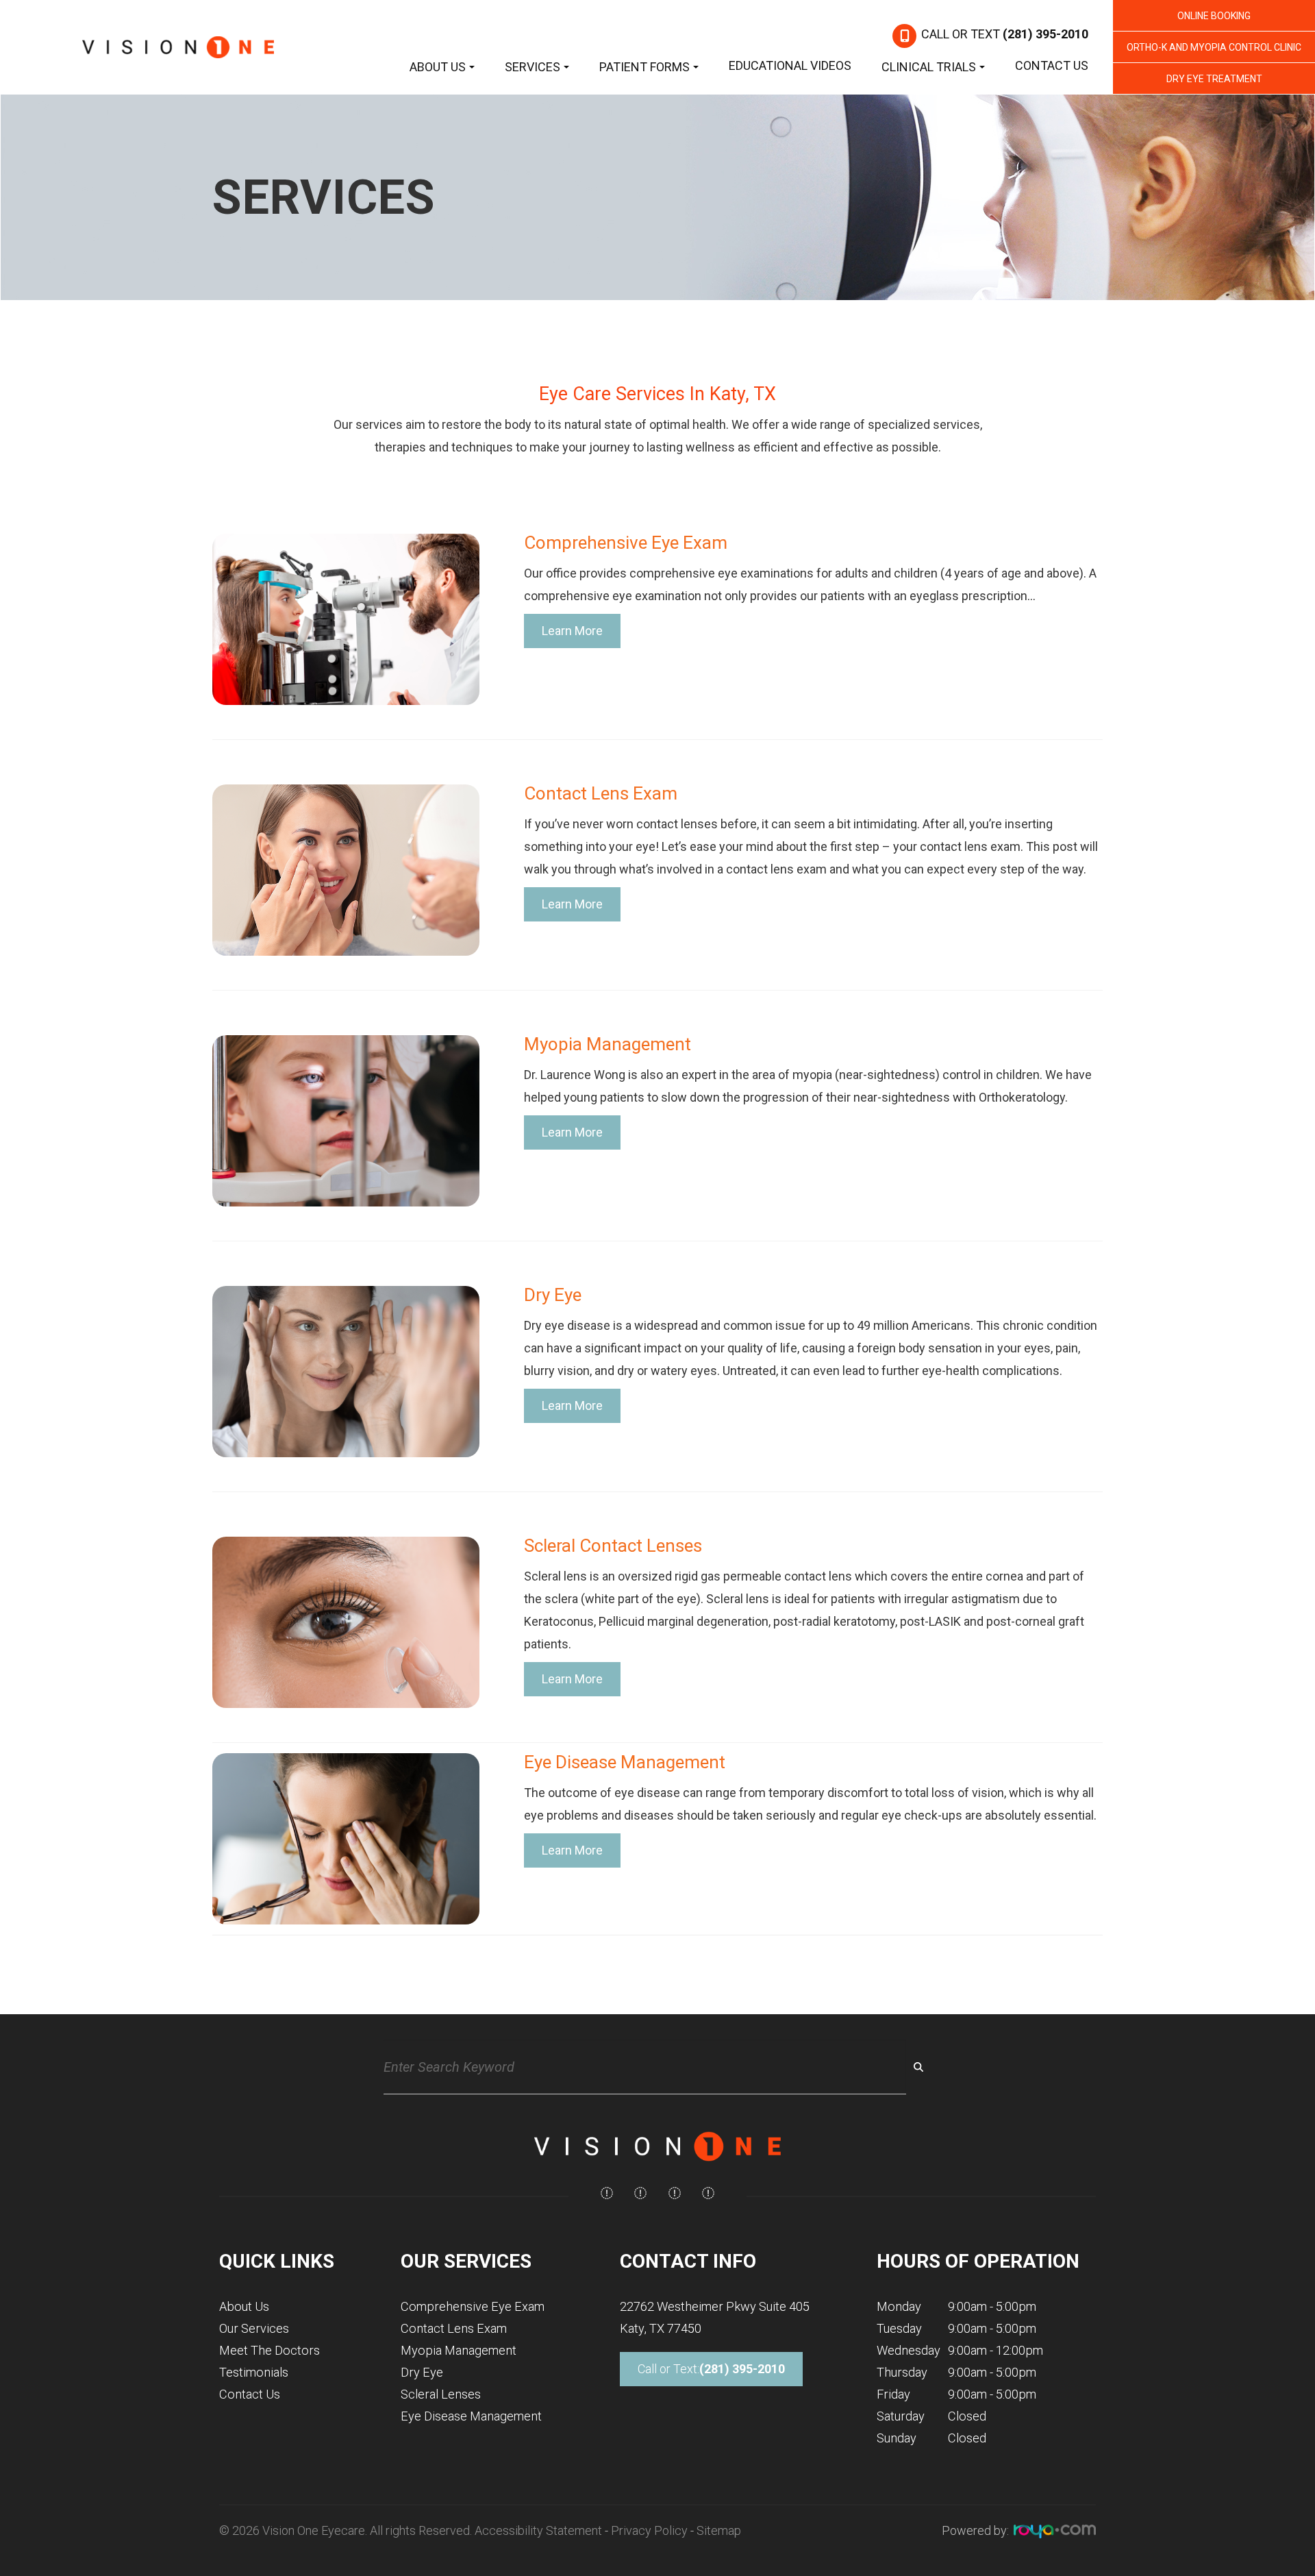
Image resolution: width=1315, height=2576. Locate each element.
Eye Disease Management (471, 2416)
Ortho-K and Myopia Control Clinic (1214, 47)
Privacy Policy (649, 2530)
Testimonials (254, 2372)
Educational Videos (790, 65)
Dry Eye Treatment (1214, 79)
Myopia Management (459, 2350)
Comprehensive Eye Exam (473, 2306)
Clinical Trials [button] (929, 67)
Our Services (254, 2328)
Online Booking (1214, 16)
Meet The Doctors (270, 2350)
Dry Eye (422, 2372)
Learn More (572, 631)
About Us (244, 2306)
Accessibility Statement (538, 2530)
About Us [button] (438, 67)
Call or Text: (711, 2369)
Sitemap (719, 2530)
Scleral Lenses (441, 2394)
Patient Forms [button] (644, 67)
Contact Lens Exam (454, 2328)
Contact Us (1052, 65)
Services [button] (533, 67)
